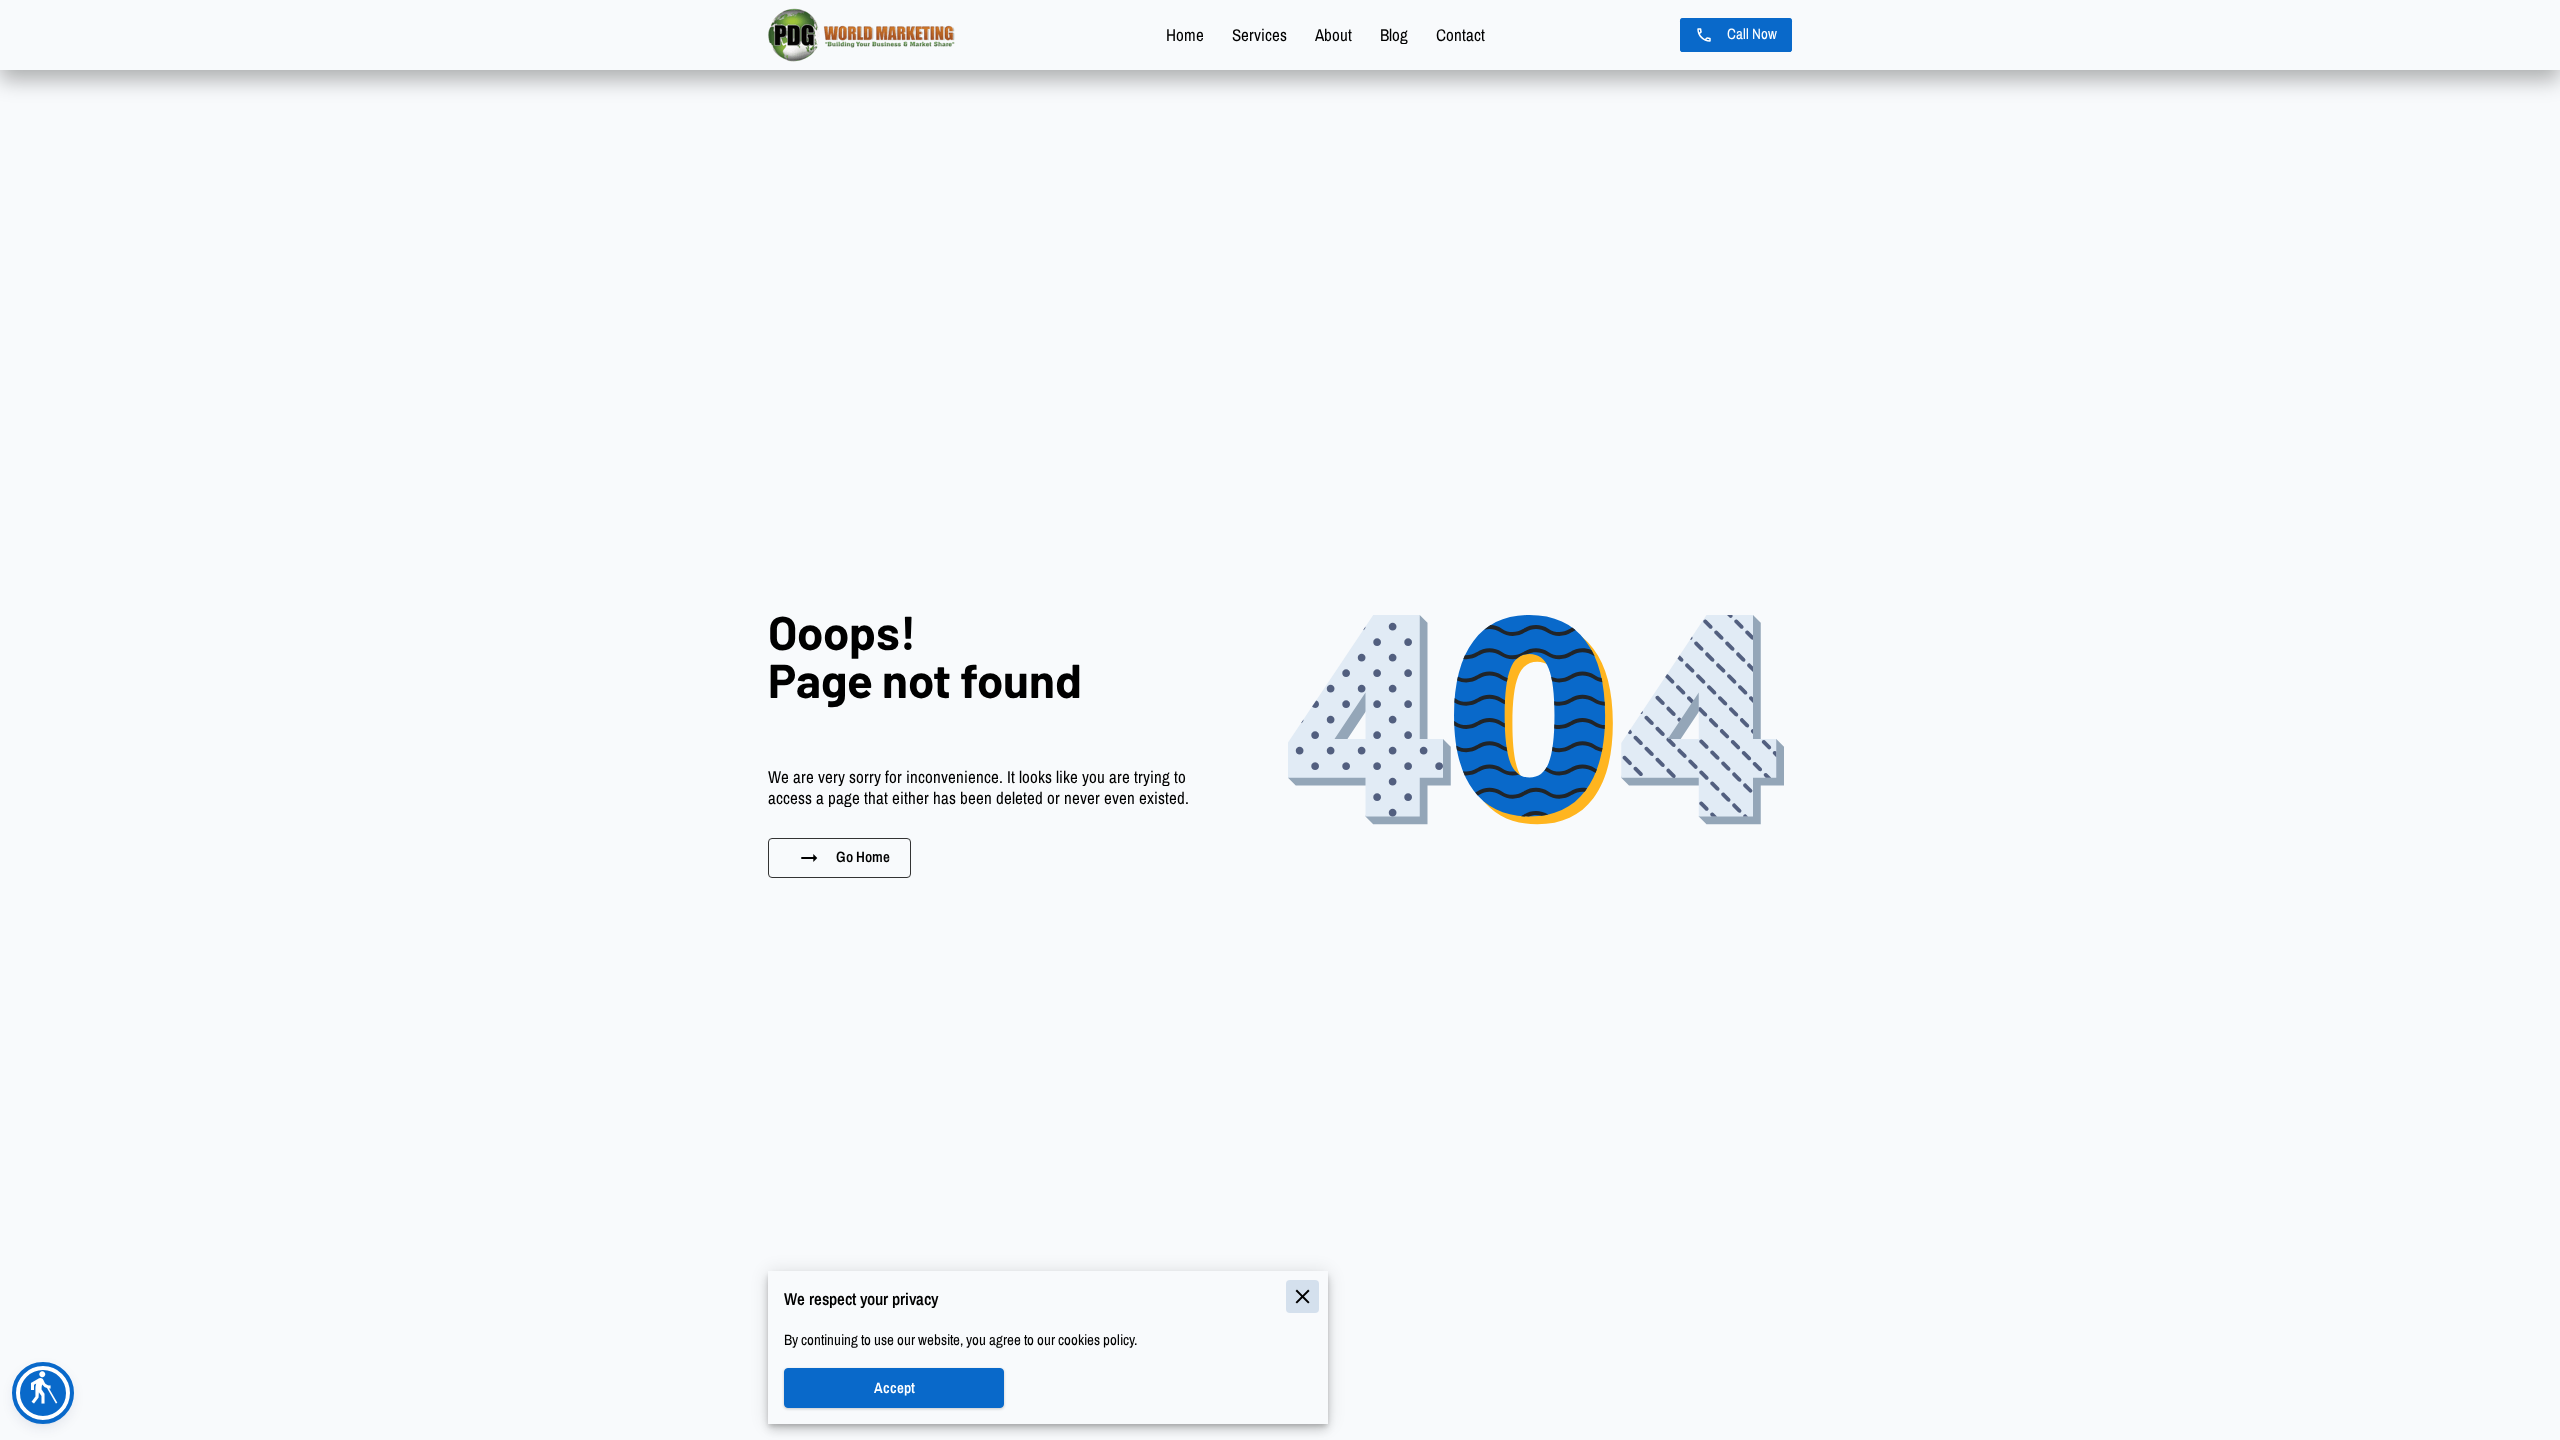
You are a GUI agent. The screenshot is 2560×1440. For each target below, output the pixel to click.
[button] (43, 1393)
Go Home (863, 857)
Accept (894, 1388)
